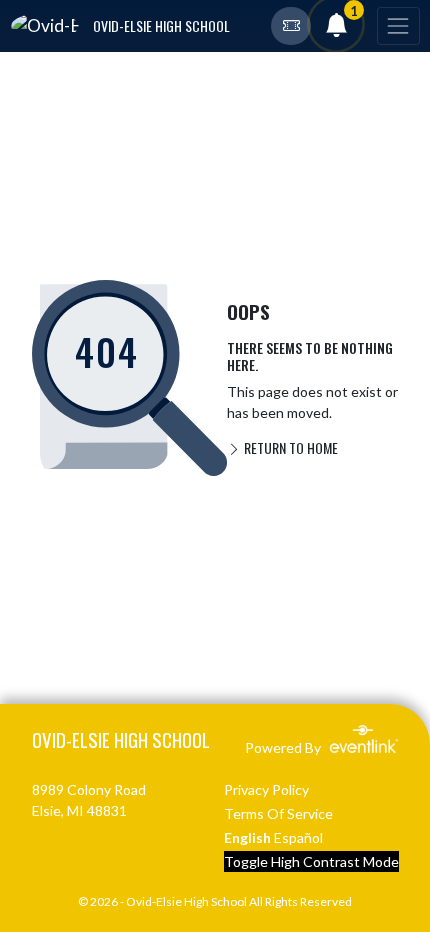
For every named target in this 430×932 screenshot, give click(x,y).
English (247, 837)
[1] (337, 28)
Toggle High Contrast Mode (311, 861)
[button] (291, 26)
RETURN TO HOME (289, 447)
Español (298, 837)
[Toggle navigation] (398, 26)
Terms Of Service (278, 813)
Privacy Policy (266, 789)
